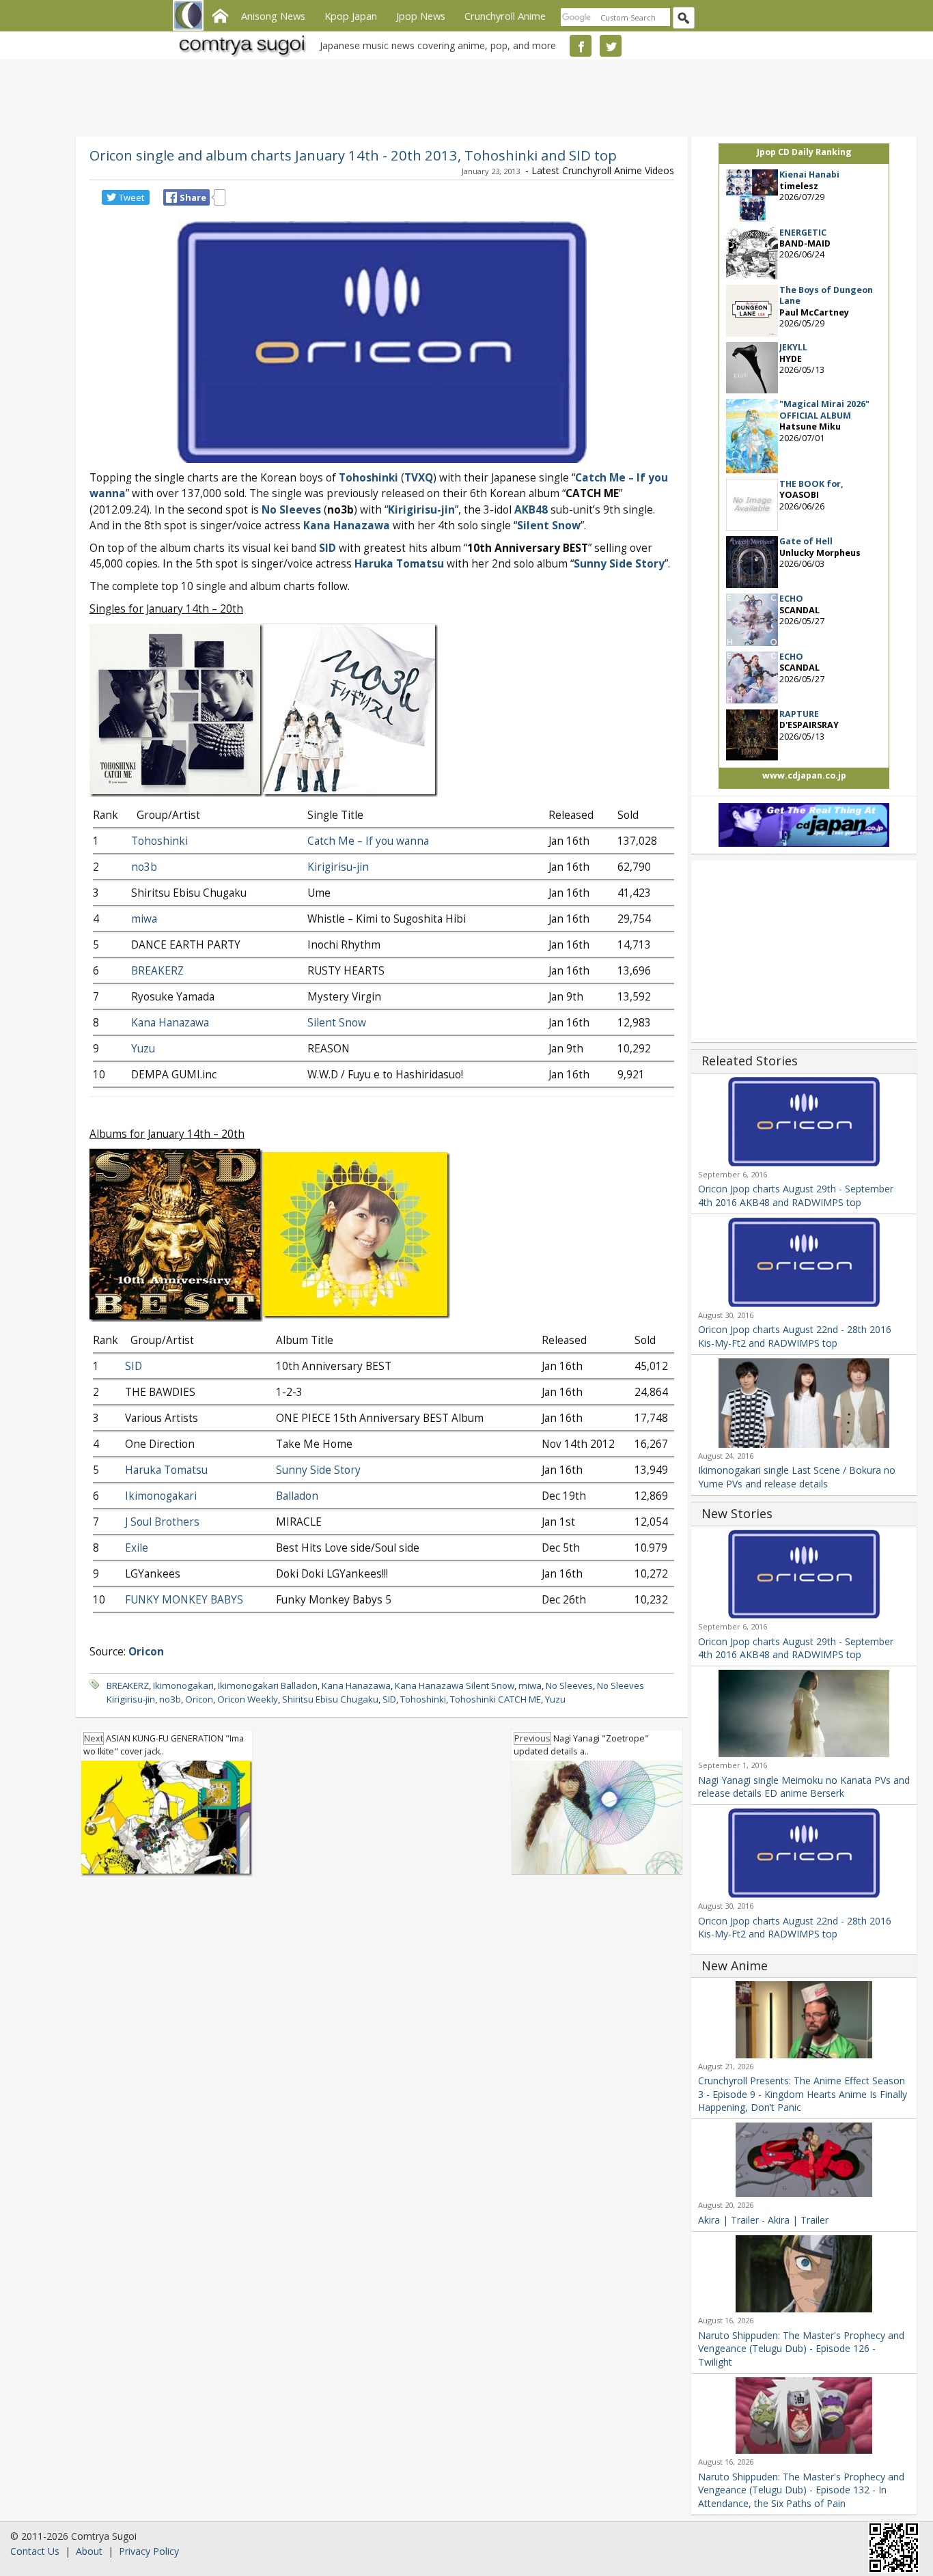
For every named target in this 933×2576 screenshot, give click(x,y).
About (89, 2551)
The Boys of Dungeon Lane (826, 295)
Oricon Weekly (248, 1699)
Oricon (199, 1699)
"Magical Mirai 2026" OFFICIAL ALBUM (824, 409)
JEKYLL (793, 347)
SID (328, 548)
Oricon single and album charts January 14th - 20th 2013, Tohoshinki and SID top (353, 155)
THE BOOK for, (811, 484)
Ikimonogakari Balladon (268, 1685)
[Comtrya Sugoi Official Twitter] (611, 46)
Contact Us (35, 2551)
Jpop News (421, 16)
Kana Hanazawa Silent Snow (455, 1685)
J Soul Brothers (162, 1522)
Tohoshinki (368, 478)
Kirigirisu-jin (421, 510)
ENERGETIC (803, 233)
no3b (144, 867)
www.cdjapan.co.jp (804, 775)
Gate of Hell (806, 541)
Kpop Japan (351, 16)
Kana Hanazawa (347, 526)
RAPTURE (799, 714)
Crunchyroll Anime (505, 16)
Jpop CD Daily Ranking (804, 152)
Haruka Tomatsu (399, 564)
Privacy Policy (149, 2551)
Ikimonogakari (161, 1496)
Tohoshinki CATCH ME (496, 1699)
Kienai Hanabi (809, 174)
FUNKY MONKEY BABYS (184, 1600)
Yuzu (143, 1049)
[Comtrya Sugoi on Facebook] (581, 46)
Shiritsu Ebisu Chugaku (330, 1699)
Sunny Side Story (619, 564)
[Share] (171, 197)
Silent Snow (549, 526)
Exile (137, 1548)
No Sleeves (569, 1685)
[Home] (220, 14)
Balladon (297, 1496)
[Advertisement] (463, 96)
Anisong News (273, 16)
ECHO (791, 599)
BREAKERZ (157, 971)
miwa (144, 919)
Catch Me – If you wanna (368, 841)
